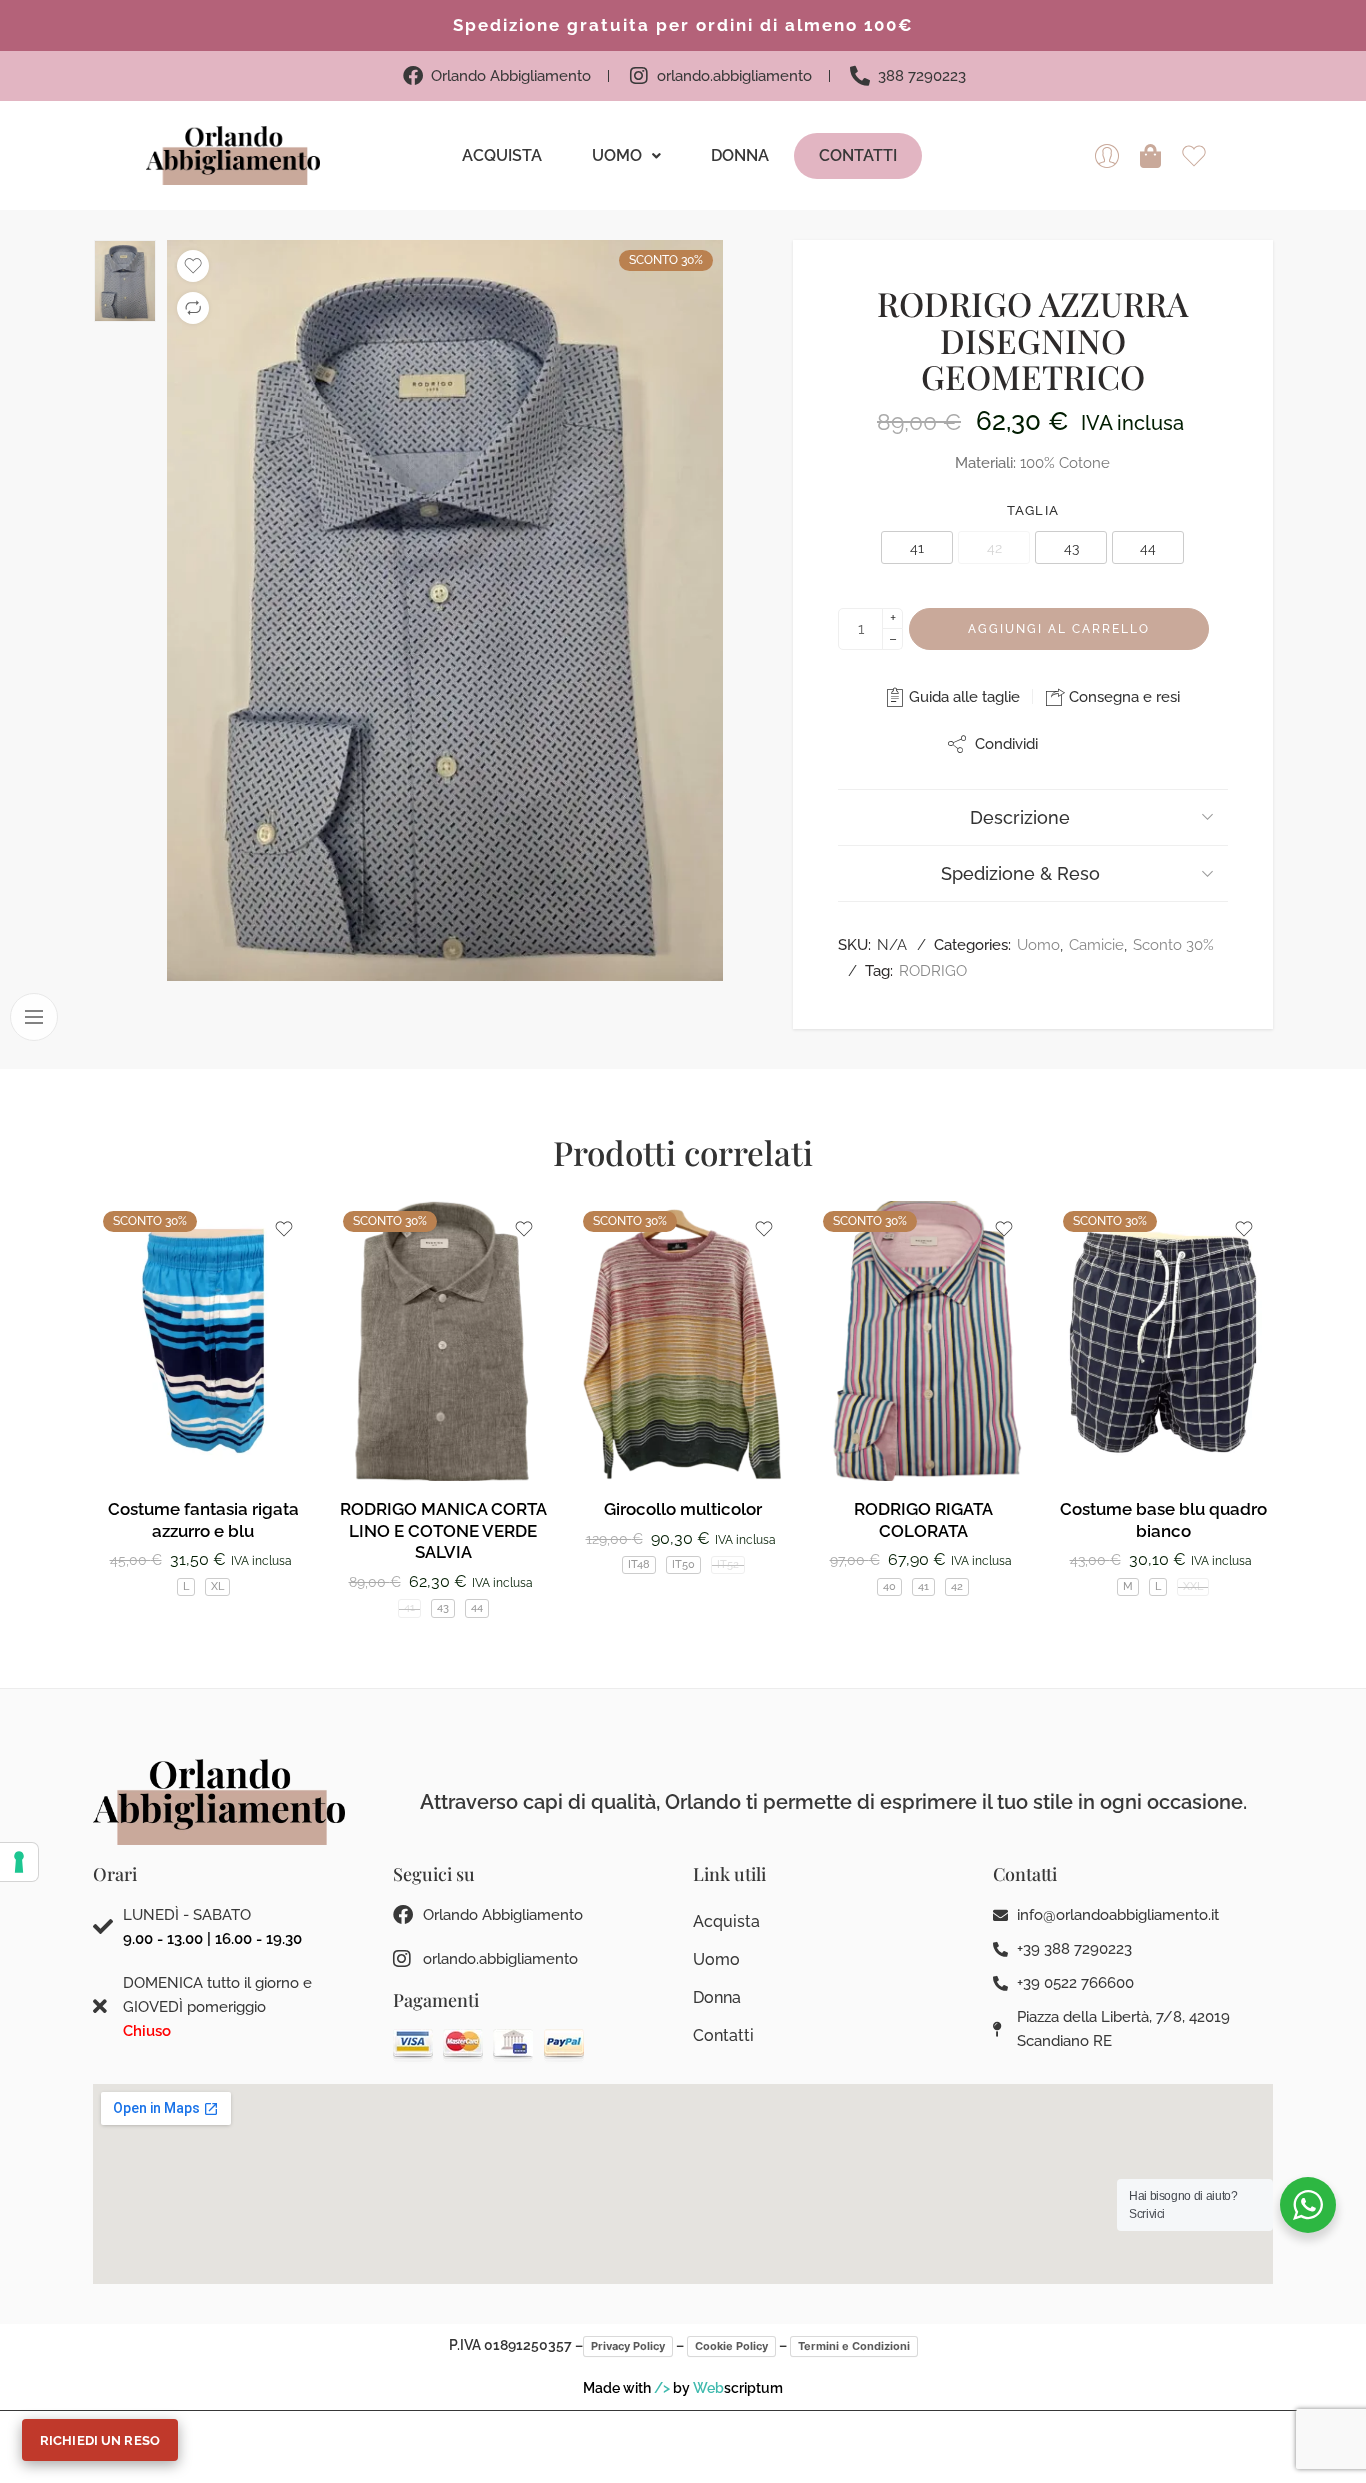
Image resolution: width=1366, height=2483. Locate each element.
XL (217, 1586)
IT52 (728, 1564)
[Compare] (193, 308)
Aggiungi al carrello (1059, 629)
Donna (740, 155)
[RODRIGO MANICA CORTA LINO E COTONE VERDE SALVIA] (443, 1341)
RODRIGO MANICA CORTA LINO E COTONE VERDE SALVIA (443, 1530)
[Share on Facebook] (1070, 743)
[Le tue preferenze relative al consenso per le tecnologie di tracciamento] (19, 1862)
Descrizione (1020, 817)
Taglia (1033, 510)
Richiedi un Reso (100, 2440)
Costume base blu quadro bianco (1163, 1520)
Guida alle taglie (962, 697)
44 (477, 1607)
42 (957, 1586)
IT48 (639, 1564)
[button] (626, 156)
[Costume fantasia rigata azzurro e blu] (203, 1341)
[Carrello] (1151, 156)
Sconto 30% (1173, 944)
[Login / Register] (1107, 156)
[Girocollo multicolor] (683, 1341)
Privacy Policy (628, 2346)
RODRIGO (933, 970)
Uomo (617, 155)
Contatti (858, 155)
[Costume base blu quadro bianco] (1163, 1341)
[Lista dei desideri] (193, 266)
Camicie (1096, 944)
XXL (1193, 1586)
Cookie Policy (731, 2346)
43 (443, 1607)
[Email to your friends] (1110, 743)
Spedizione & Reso (1020, 873)
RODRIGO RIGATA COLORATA (923, 1520)
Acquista (502, 155)
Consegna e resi (1122, 697)
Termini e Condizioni (854, 2346)
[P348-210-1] (445, 610)
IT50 (683, 1564)
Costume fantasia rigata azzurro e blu (203, 1520)
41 (409, 1607)
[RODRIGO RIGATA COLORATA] (923, 1341)
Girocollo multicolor (683, 1509)
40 (889, 1586)
